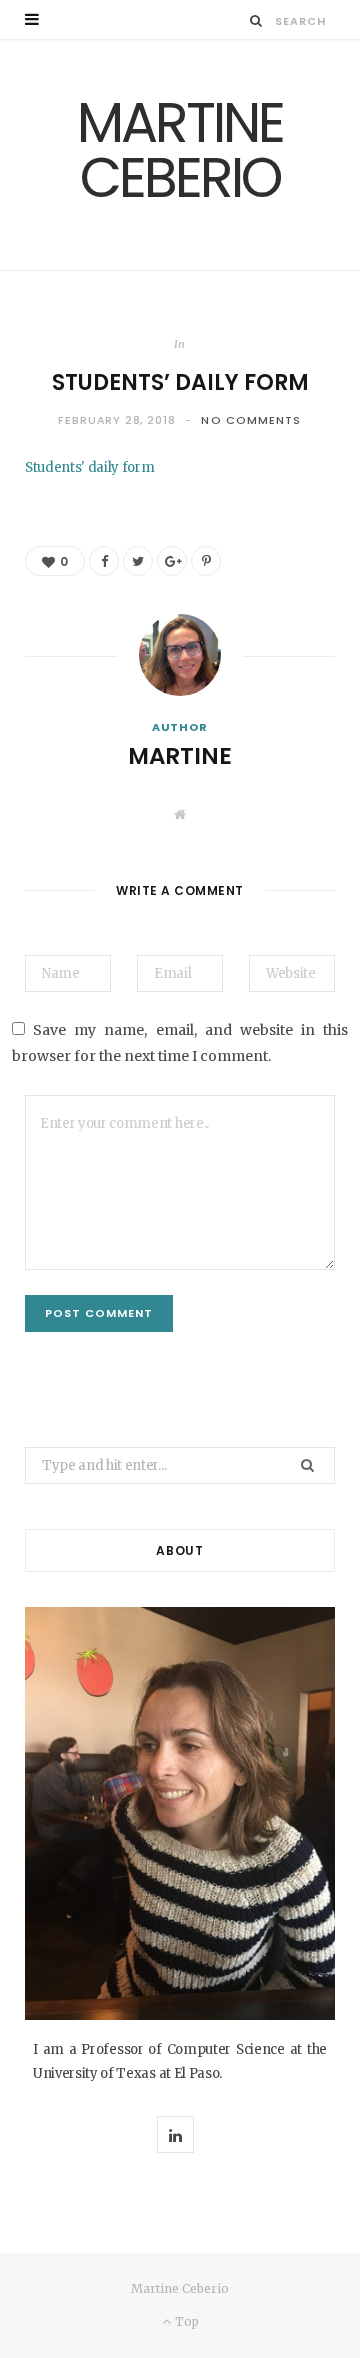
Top (185, 2321)
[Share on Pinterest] (206, 561)
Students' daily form (90, 467)
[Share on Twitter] (138, 561)
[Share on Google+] (172, 561)
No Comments (251, 420)
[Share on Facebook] (104, 561)
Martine (180, 756)
